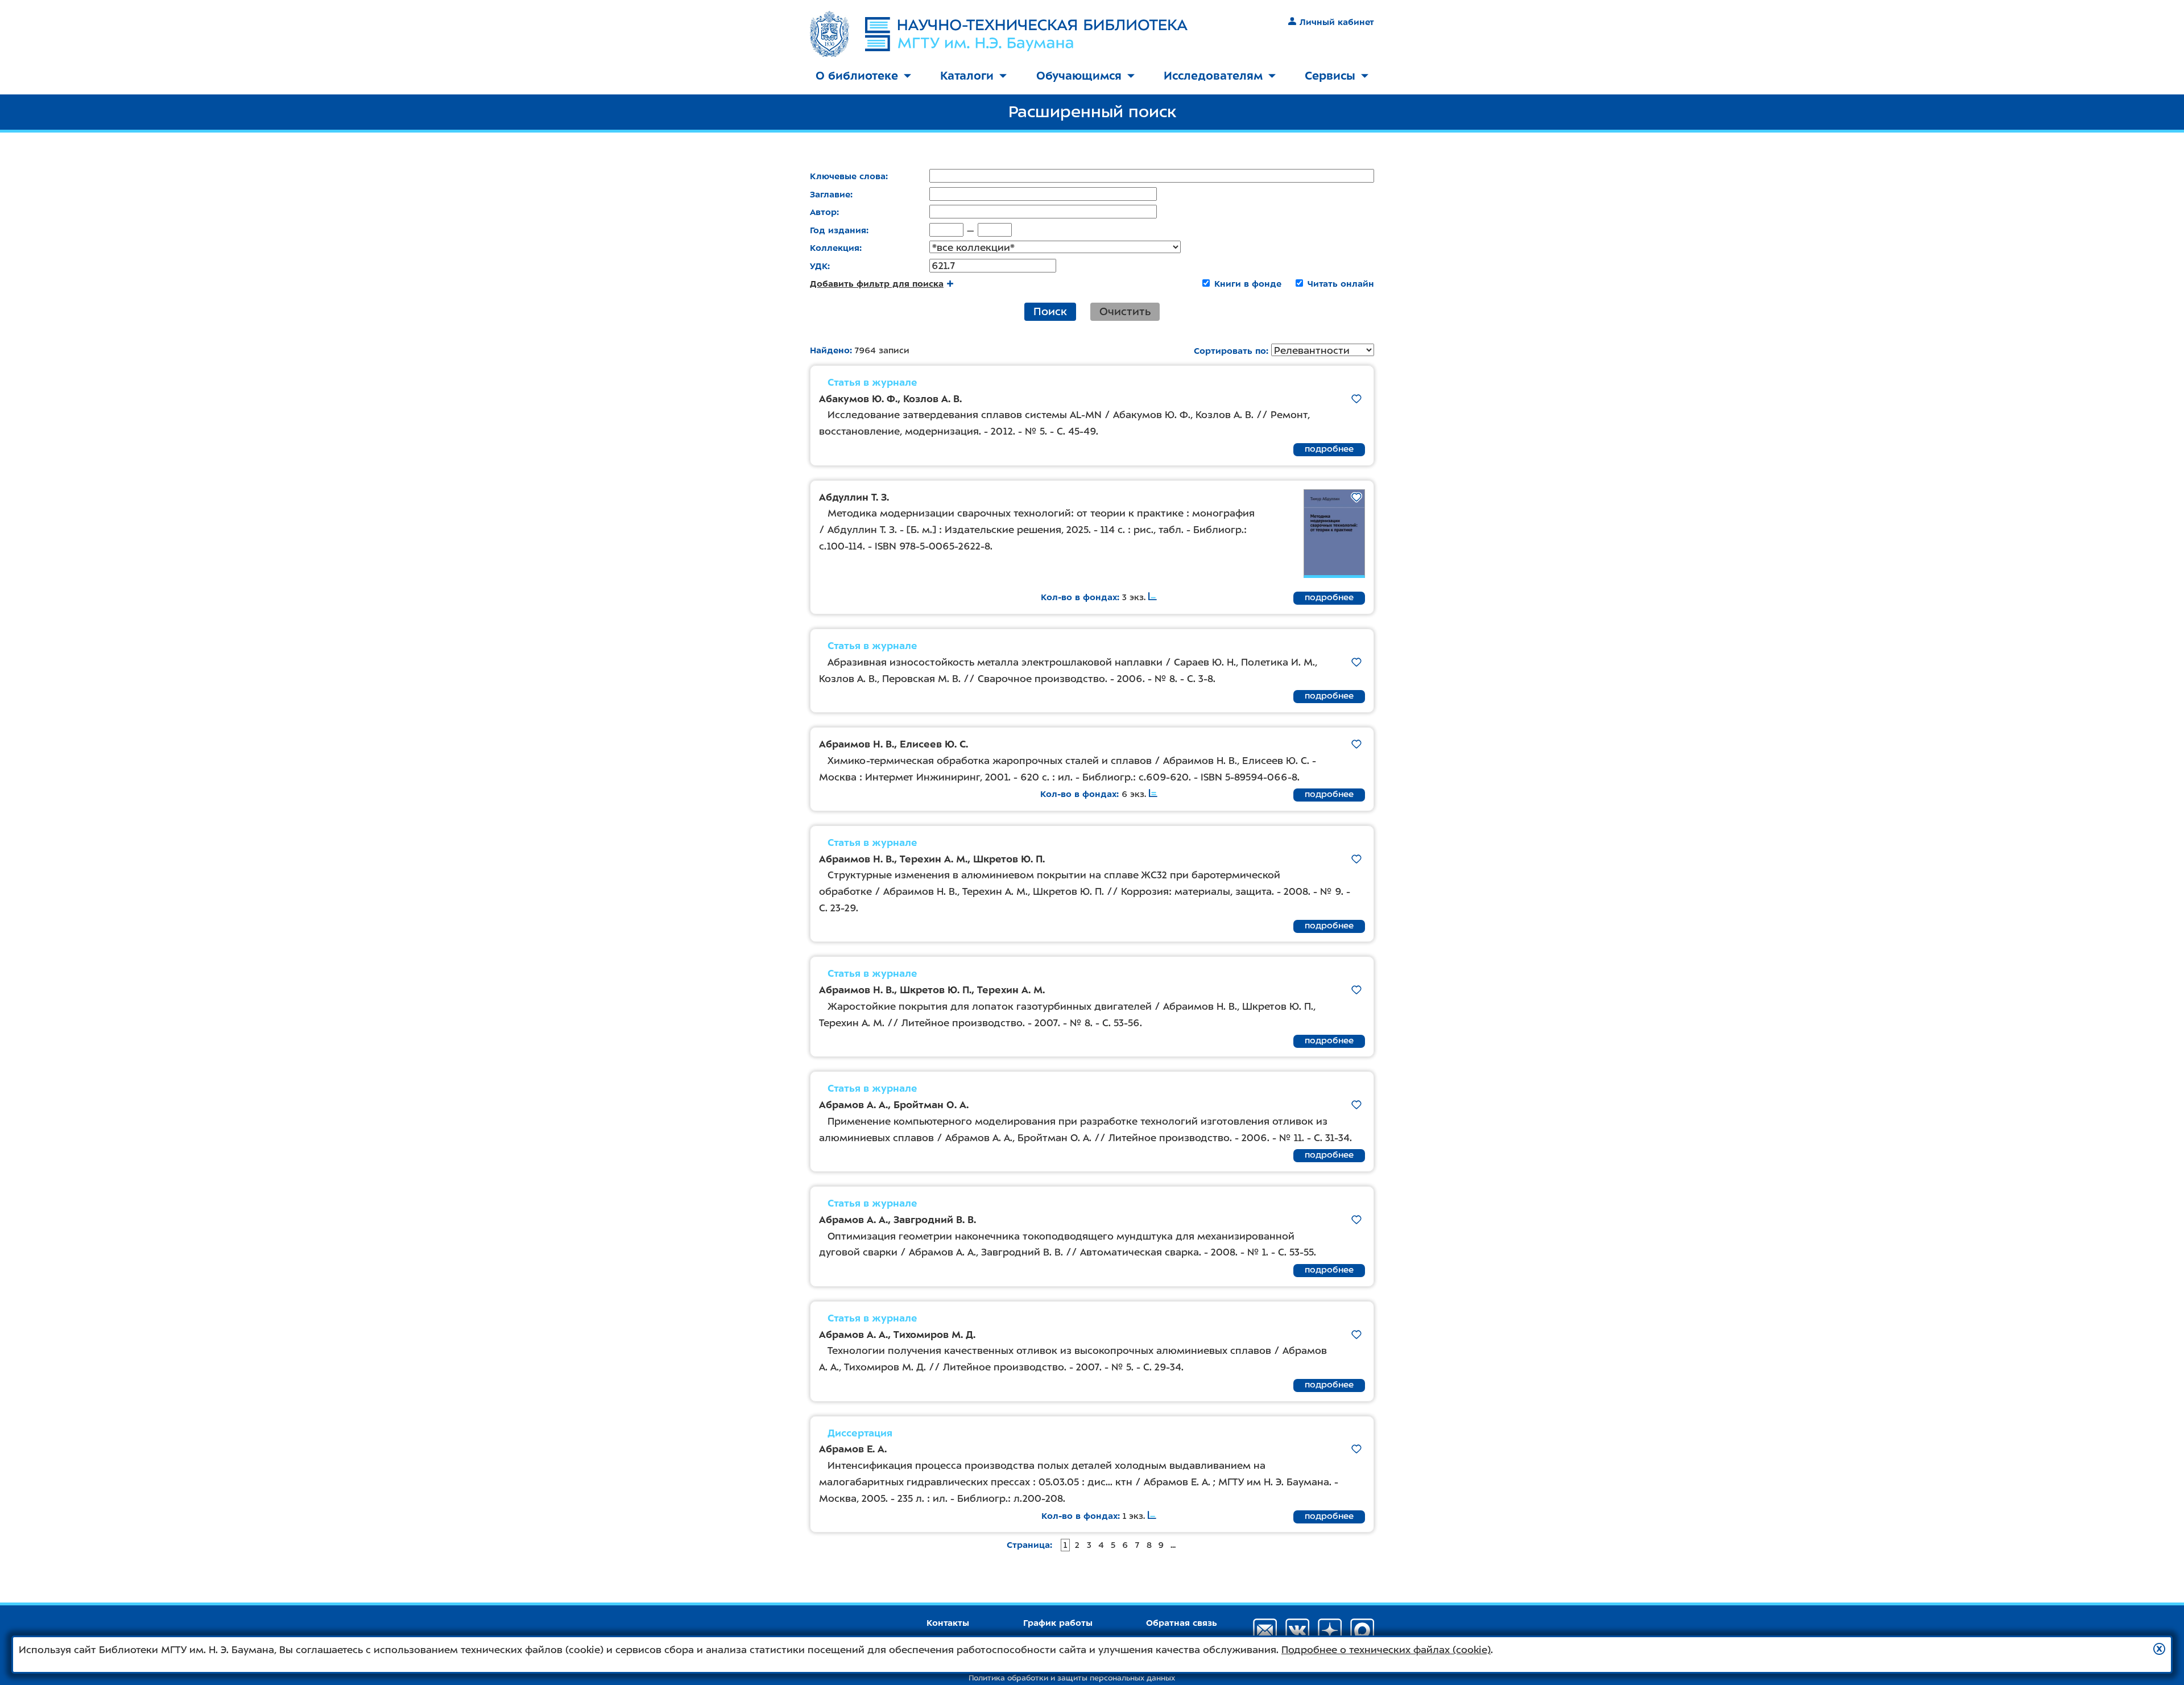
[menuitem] (863, 77)
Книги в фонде (1248, 284)
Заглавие (830, 195)
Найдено (830, 350)
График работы (1058, 1623)
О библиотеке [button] (857, 76)
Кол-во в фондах (1079, 597)
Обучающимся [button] (1079, 76)
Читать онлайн (1341, 284)
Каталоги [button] (967, 76)
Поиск (1050, 311)
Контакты (948, 1623)
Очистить (1125, 311)
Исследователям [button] (1213, 76)
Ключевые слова (848, 176)
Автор (823, 212)
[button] (2159, 1649)
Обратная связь (1182, 1623)
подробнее (1329, 449)
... (1173, 1545)
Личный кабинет (1337, 22)
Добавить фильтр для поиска (877, 284)
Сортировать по (1230, 351)
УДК (819, 266)
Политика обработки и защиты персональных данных (1072, 1678)
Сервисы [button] (1330, 76)
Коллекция (835, 248)
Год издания (838, 230)
